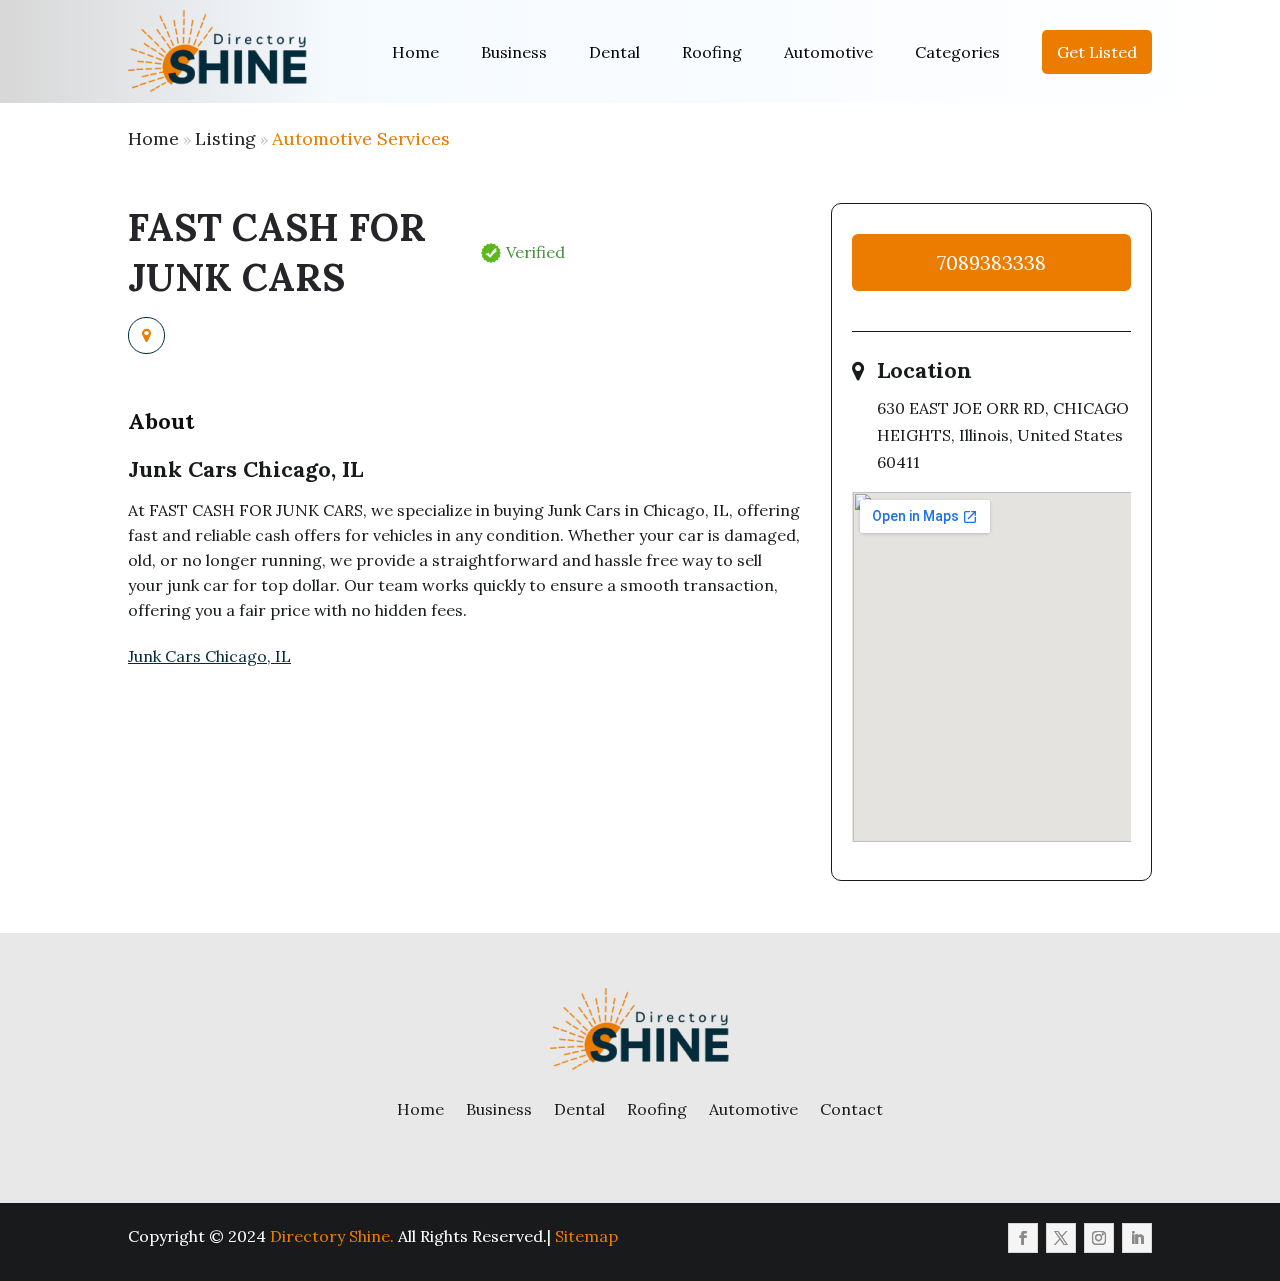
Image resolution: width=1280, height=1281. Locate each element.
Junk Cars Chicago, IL (209, 656)
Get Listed (1097, 52)
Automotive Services (361, 138)
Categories (957, 52)
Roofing (712, 52)
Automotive (828, 52)
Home (415, 52)
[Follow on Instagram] (1099, 1238)
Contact (851, 1109)
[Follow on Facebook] (1023, 1238)
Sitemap (586, 1236)
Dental (614, 52)
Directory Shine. (332, 1236)
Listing (225, 138)
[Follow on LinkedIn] (1137, 1238)
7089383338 (991, 262)
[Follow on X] (1061, 1238)
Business (514, 52)
